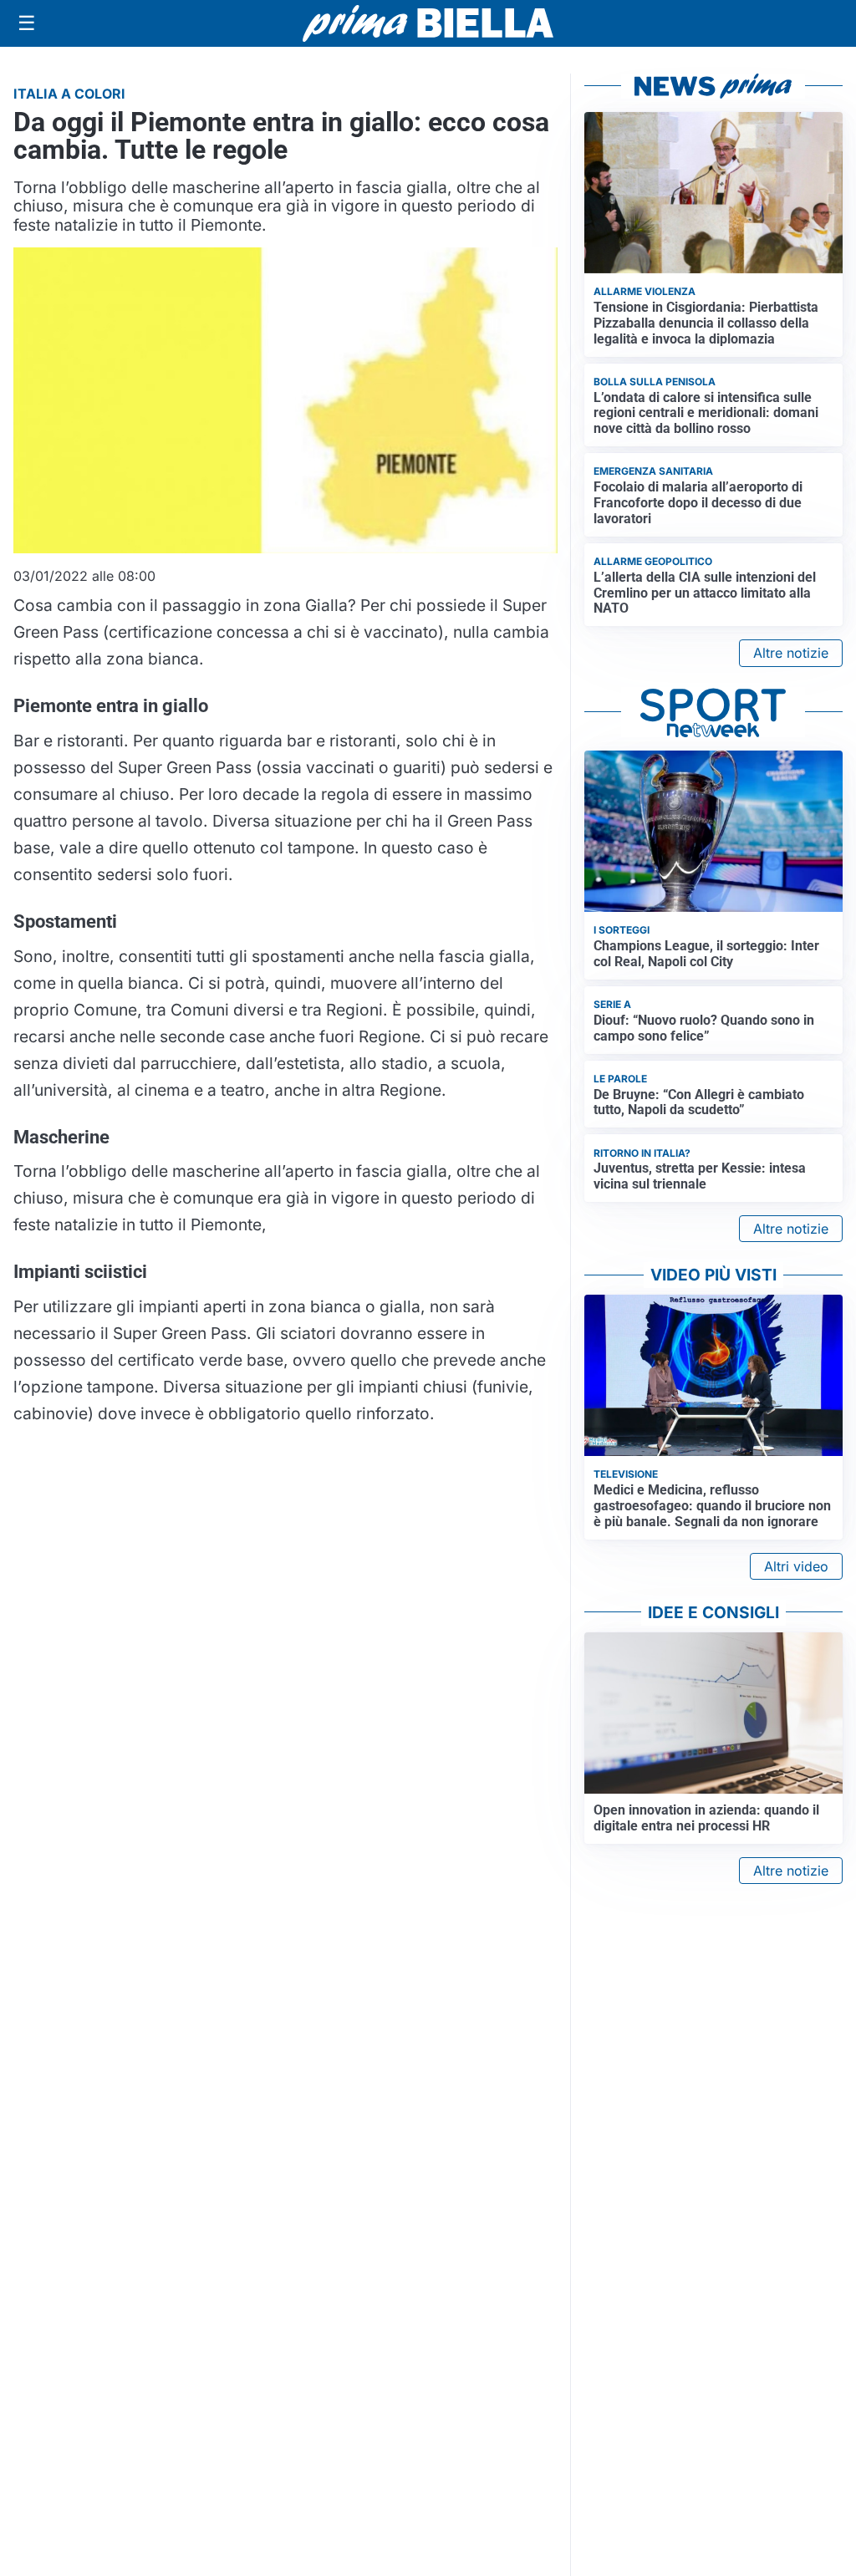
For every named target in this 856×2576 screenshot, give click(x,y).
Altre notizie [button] (791, 653)
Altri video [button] (796, 1566)
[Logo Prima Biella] (428, 23)
